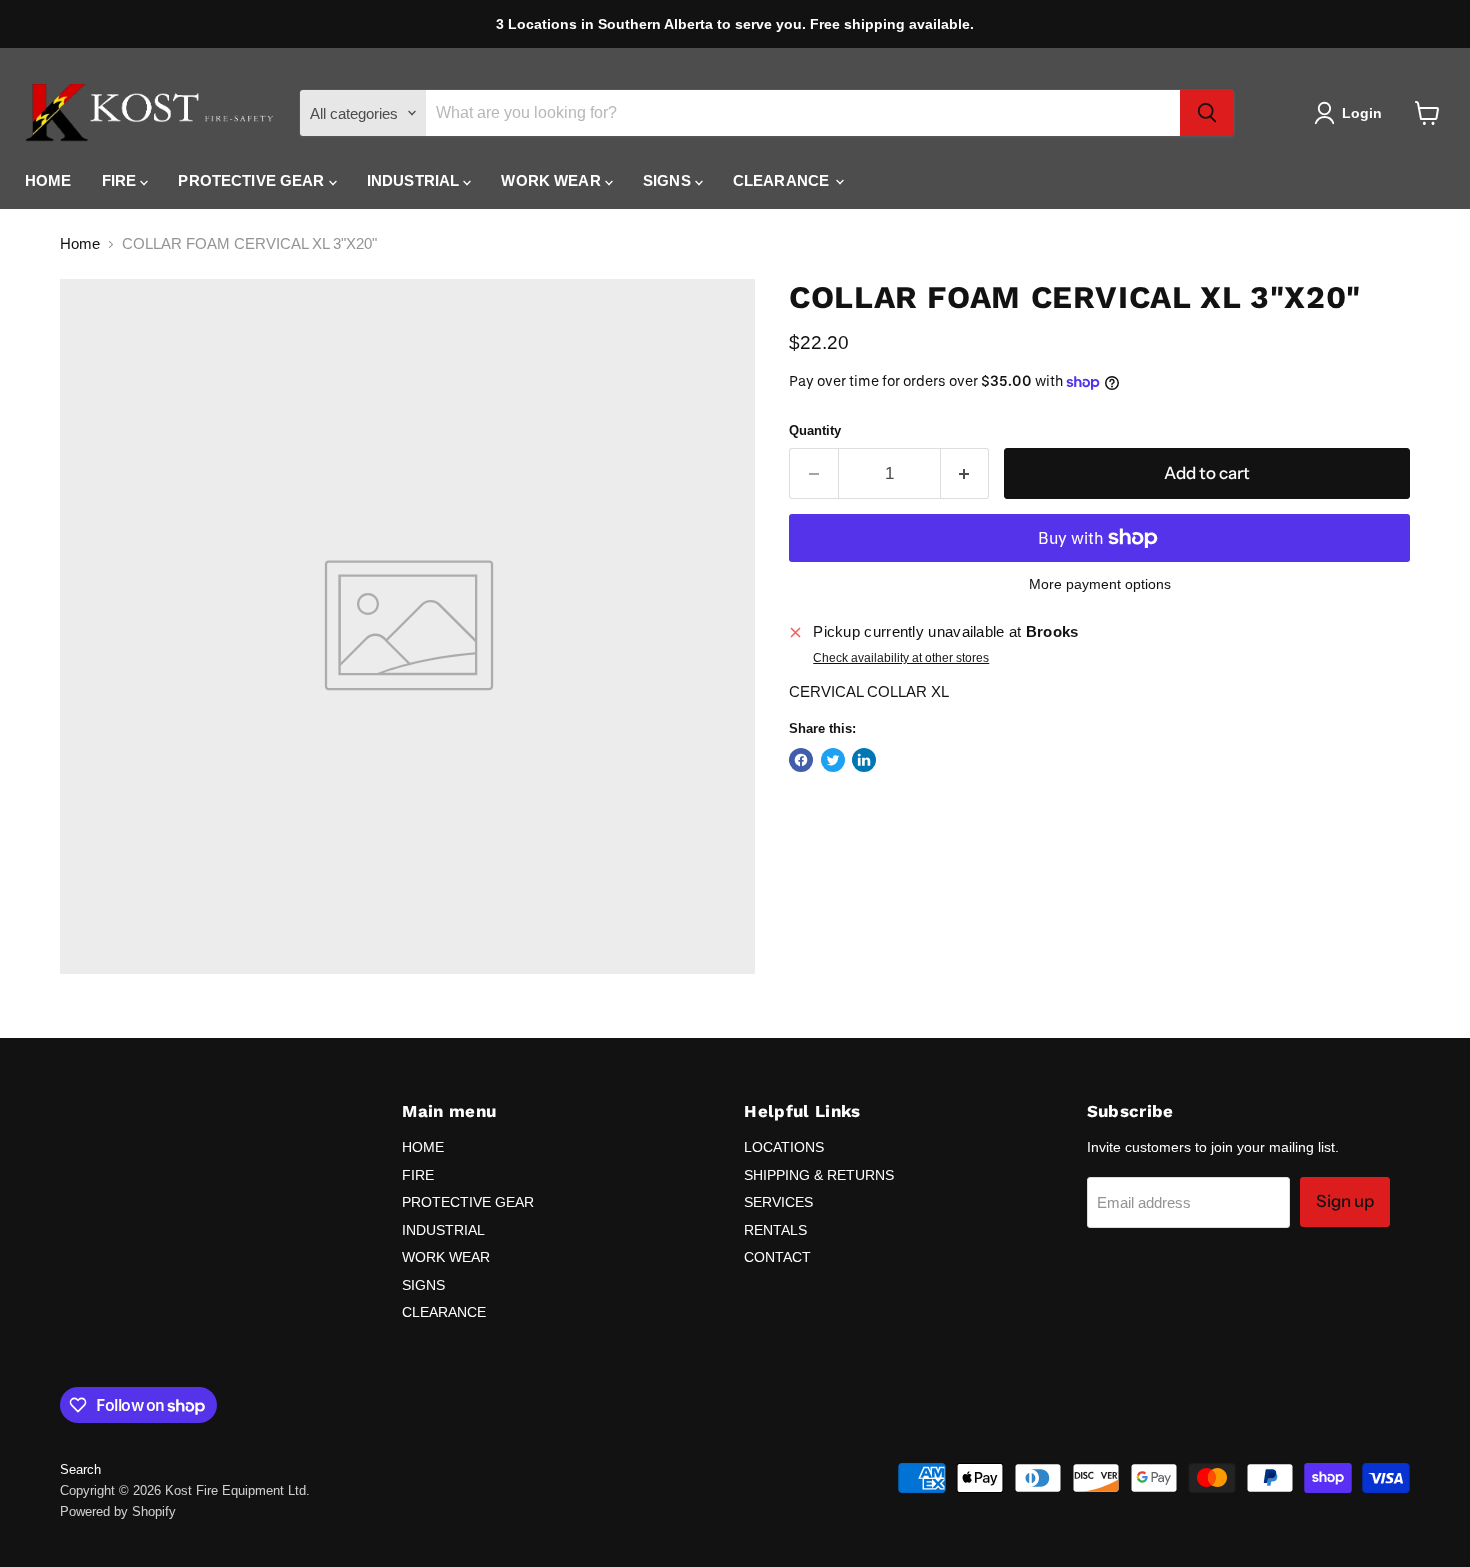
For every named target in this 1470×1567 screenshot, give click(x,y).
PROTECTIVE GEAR (253, 180)
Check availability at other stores (901, 658)
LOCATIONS (784, 1147)
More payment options (1100, 584)
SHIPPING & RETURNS (819, 1175)
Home (80, 243)
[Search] (1207, 113)
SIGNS (669, 180)
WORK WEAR (553, 180)
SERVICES (778, 1202)
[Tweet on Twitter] (833, 760)
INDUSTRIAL (415, 180)
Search (80, 1469)
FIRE (121, 180)
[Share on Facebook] (801, 760)
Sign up (1345, 1201)
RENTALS (775, 1230)
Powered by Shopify (118, 1511)
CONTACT (777, 1257)
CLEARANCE (783, 180)
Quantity (815, 430)
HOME (48, 180)
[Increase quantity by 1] (965, 473)
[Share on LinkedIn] (864, 760)
